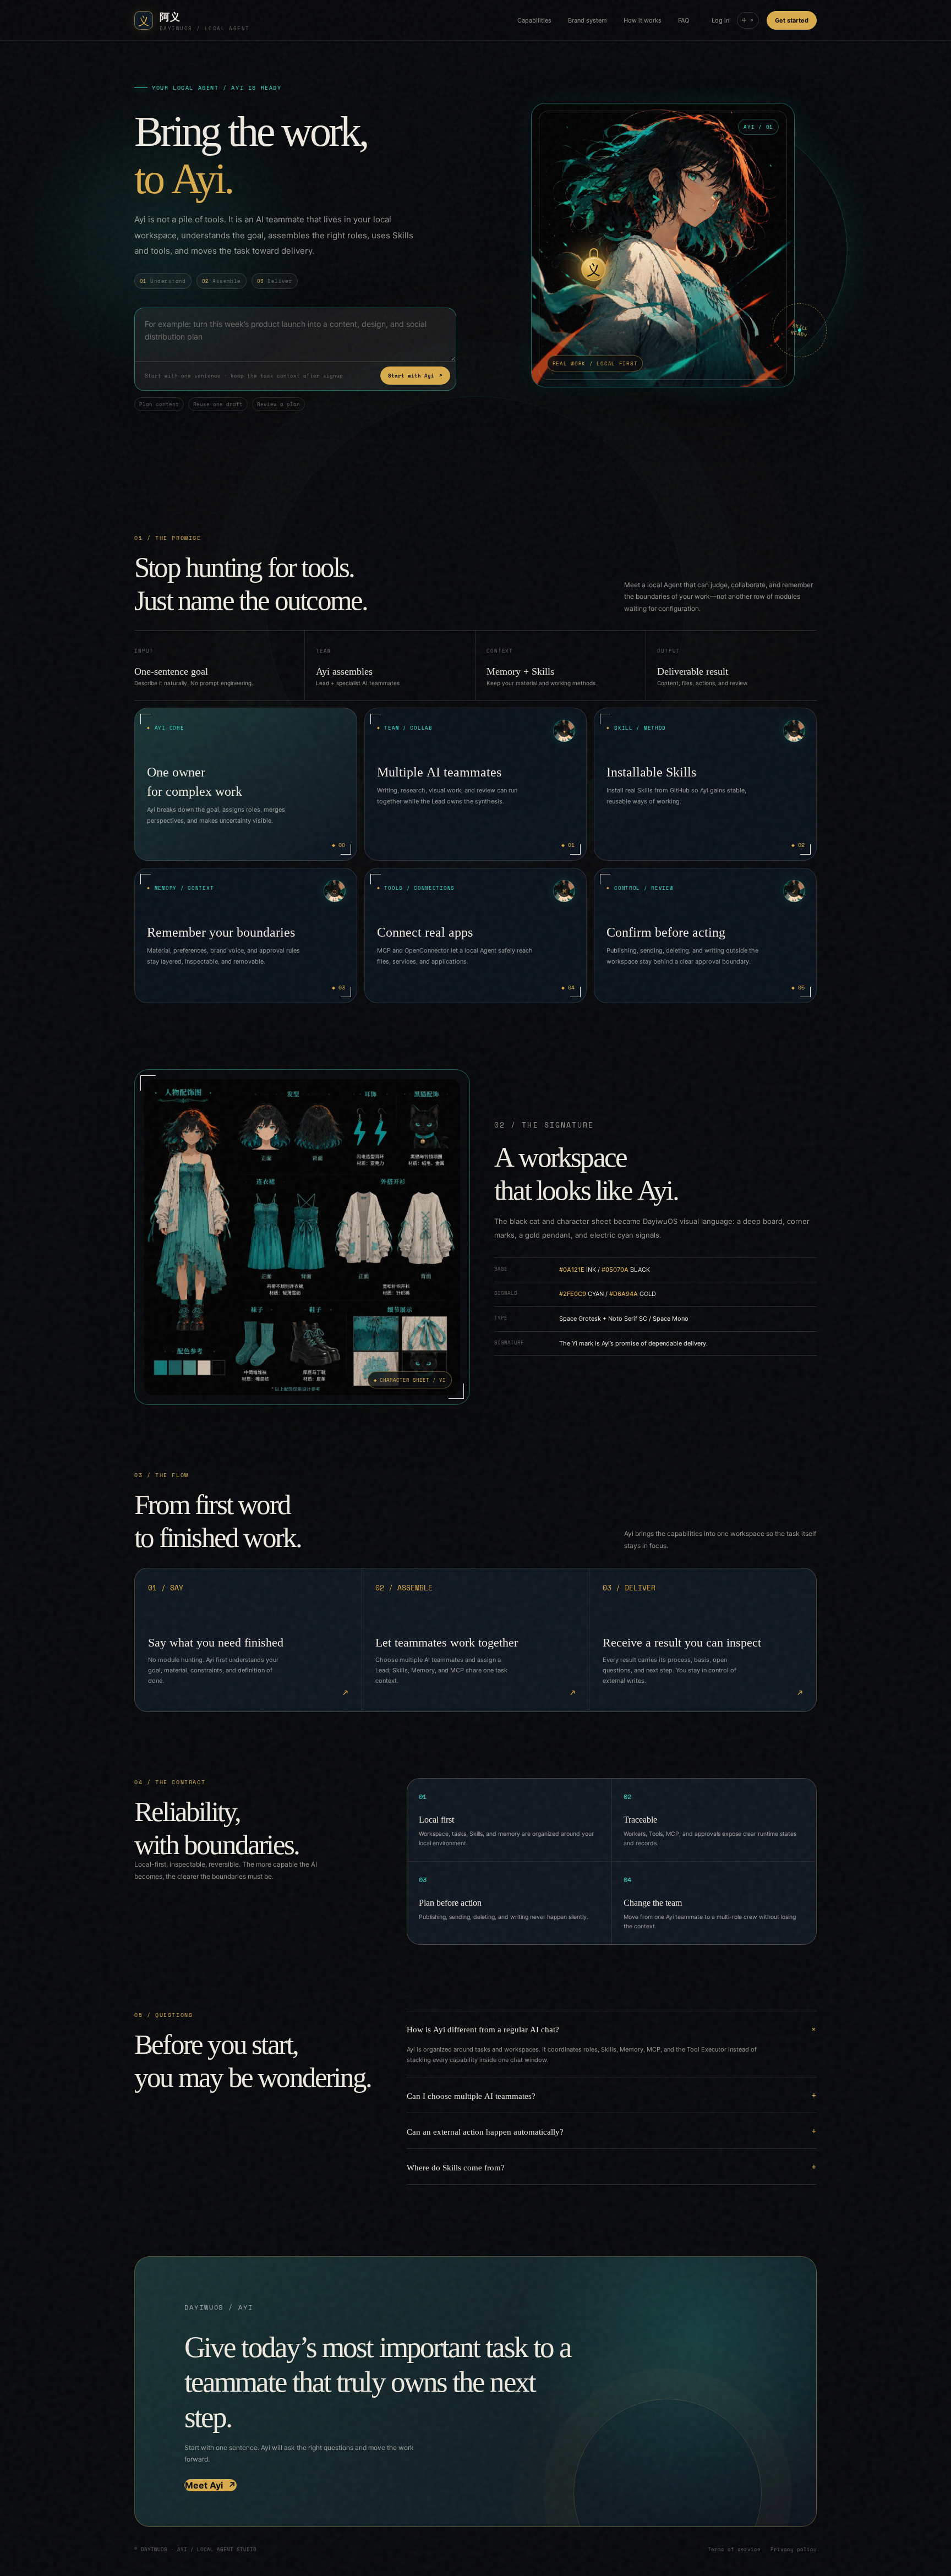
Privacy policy (794, 2549)
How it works (643, 20)
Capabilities (534, 20)
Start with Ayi (415, 376)
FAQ (684, 20)
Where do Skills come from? (456, 2167)
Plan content (159, 404)
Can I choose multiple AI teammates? (471, 2095)
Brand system (587, 20)
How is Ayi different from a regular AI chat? (483, 2029)
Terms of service (734, 2549)
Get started (792, 20)
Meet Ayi (211, 2485)
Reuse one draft (218, 404)
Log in (720, 20)
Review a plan (278, 404)
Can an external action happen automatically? (485, 2131)
